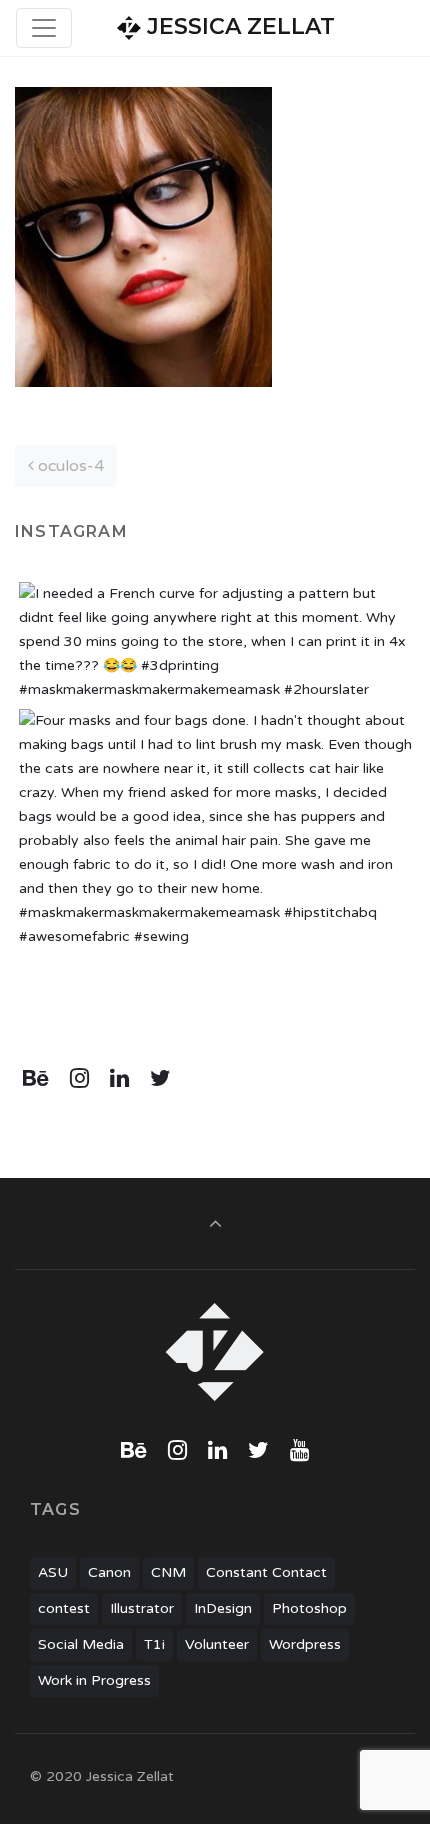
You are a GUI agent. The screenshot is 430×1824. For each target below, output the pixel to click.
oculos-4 (69, 466)
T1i (154, 1644)
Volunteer (217, 1644)
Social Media (81, 1644)
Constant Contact (266, 1572)
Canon (109, 1572)
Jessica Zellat (238, 26)
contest (64, 1608)
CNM (168, 1572)
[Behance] (36, 1079)
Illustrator (142, 1608)
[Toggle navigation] (44, 28)
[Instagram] (80, 1079)
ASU (53, 1572)
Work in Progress (94, 1680)
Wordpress (305, 1644)
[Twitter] (160, 1079)
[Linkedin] (120, 1079)
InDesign (223, 1608)
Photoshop (309, 1608)
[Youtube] (299, 1451)
